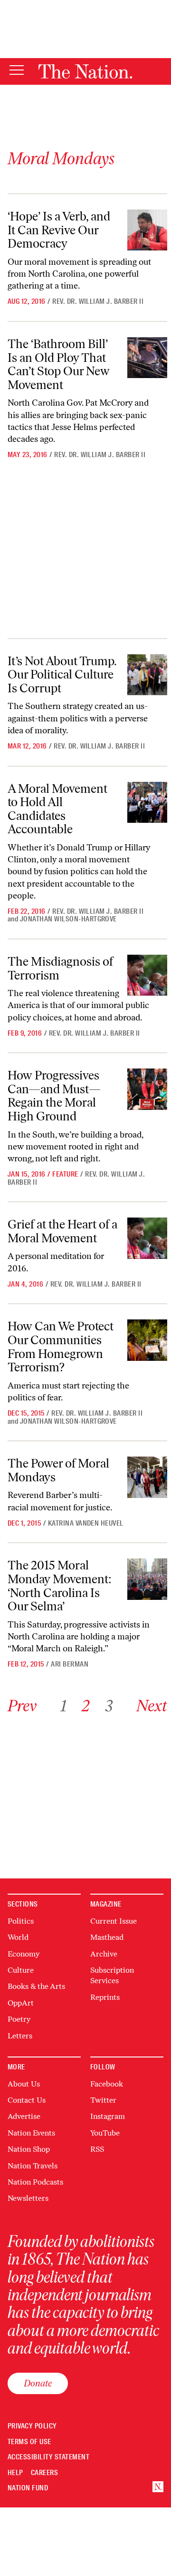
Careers (44, 2473)
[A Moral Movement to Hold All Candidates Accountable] (147, 802)
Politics (21, 1921)
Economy (24, 1954)
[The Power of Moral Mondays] (147, 1477)
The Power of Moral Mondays (58, 1470)
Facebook (107, 2084)
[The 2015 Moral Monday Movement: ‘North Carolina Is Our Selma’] (147, 1579)
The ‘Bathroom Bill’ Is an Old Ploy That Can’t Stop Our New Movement (59, 364)
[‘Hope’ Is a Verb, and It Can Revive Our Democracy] (147, 230)
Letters (20, 2036)
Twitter (103, 2100)
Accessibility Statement (48, 2457)
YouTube (105, 2133)
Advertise (24, 2116)
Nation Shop (29, 2149)
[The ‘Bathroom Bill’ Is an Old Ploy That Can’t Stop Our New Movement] (147, 358)
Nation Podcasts (35, 2182)
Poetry (19, 2019)
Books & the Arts (36, 1986)
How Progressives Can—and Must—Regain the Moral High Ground (54, 1096)
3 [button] (109, 1706)
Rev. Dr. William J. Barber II (98, 301)
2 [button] (86, 1706)
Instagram (108, 2116)
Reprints (105, 1997)
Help (15, 2473)
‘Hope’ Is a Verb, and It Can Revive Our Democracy (59, 230)
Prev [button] (22, 1706)
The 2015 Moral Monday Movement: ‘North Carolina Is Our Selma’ (60, 1586)
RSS (97, 2149)
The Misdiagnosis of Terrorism (60, 968)
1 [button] (63, 1706)
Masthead (107, 1937)
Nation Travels (33, 2166)
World (18, 1937)
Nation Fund (28, 2488)
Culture (21, 1970)
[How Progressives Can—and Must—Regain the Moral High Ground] (147, 1089)
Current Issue (114, 1921)
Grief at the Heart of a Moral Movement (62, 1231)
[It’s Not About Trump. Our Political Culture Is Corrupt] (147, 675)
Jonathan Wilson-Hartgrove (68, 919)
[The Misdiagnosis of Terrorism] (147, 975)
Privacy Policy (32, 2426)
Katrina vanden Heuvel (86, 1523)
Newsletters (28, 2198)
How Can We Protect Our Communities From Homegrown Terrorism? (61, 1347)
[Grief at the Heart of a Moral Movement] (147, 1238)
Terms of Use (29, 2442)
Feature (65, 1174)
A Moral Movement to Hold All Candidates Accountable (57, 809)
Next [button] (152, 1706)
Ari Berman (70, 1664)
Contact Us (27, 2100)
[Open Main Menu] (17, 71)
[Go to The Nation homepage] (85, 71)
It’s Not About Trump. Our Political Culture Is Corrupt (62, 674)
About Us (24, 2084)
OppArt (21, 2003)
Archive (104, 1954)
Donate (38, 2383)
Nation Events (31, 2133)
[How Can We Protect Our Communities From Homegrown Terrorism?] (147, 1340)
